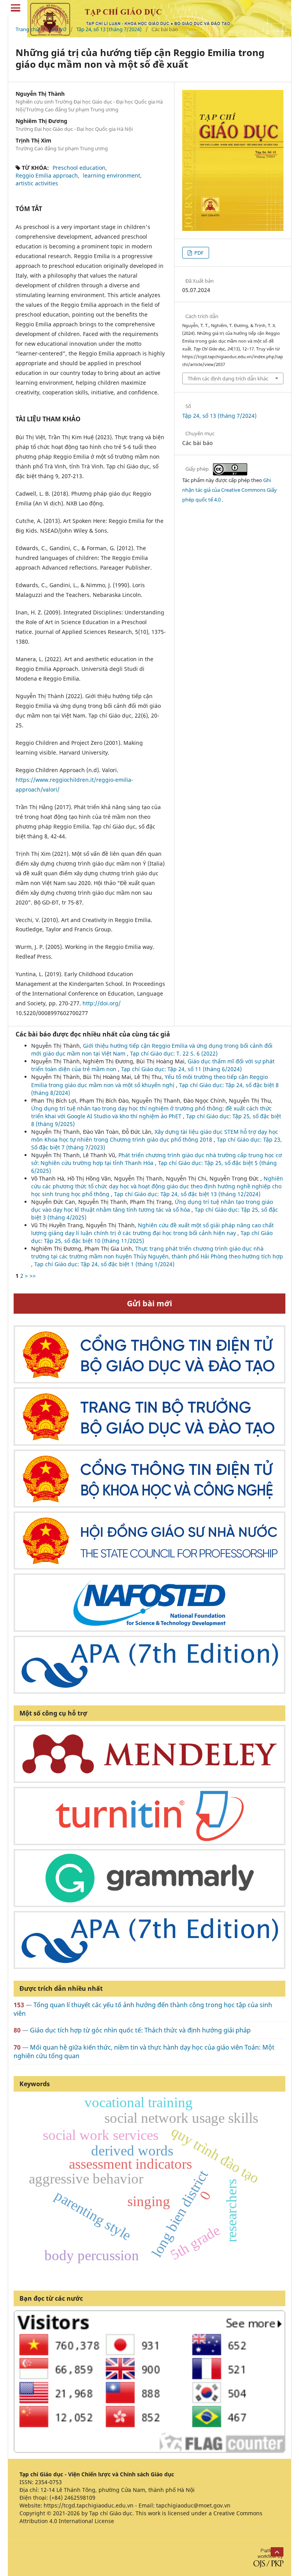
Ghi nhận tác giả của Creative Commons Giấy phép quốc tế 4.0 (230, 490)
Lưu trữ (58, 29)
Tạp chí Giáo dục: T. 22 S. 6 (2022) (174, 1053)
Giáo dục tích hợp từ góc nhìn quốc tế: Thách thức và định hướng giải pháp (140, 2030)
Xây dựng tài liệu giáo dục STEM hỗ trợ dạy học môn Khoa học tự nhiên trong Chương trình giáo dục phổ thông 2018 (155, 1136)
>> (33, 1276)
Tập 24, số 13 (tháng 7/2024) (109, 29)
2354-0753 (48, 2482)
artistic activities (37, 183)
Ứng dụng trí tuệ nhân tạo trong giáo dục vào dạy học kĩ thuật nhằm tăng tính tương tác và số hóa (152, 1206)
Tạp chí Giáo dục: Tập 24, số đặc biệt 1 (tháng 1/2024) (104, 1264)
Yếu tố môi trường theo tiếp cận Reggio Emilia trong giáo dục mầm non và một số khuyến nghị (149, 1081)
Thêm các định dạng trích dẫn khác (228, 378)
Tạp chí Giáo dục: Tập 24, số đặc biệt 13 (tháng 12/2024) (187, 1194)
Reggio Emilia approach (47, 175)
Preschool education (79, 168)
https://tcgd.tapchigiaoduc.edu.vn (89, 2505)
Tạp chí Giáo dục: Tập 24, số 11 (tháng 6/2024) (181, 1069)
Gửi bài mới (149, 1303)
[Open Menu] (16, 8)
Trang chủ (27, 29)
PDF (198, 253)
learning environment (112, 175)
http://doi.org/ (102, 1003)
